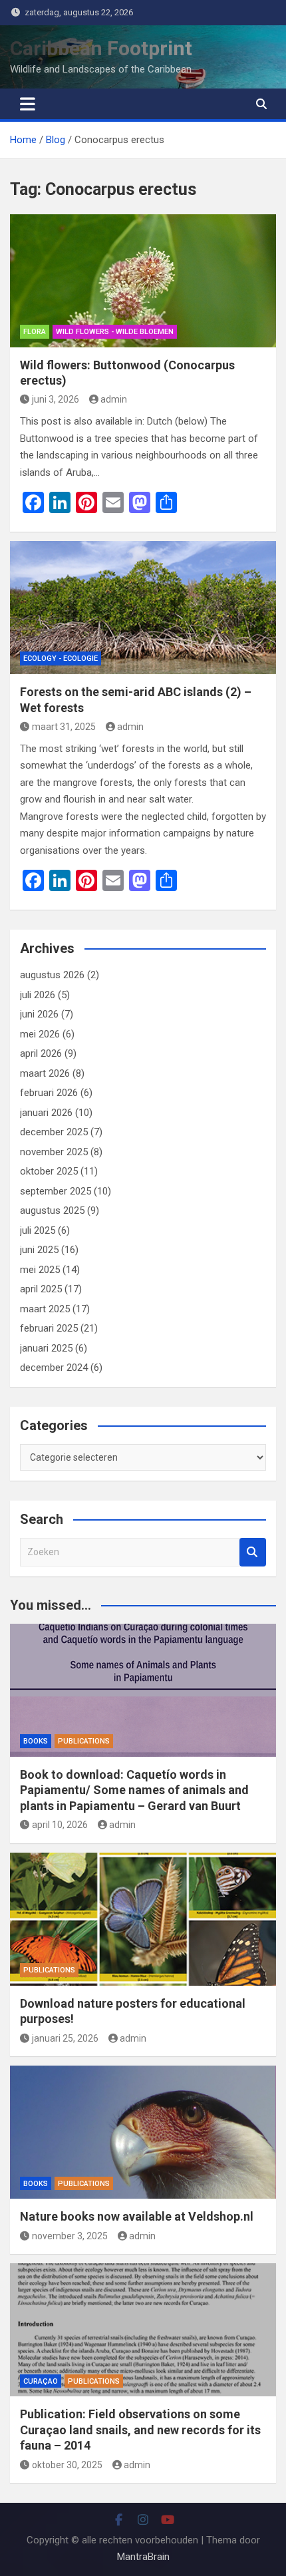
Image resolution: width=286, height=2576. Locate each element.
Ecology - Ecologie (61, 658)
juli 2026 (38, 995)
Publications (84, 1741)
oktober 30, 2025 (67, 2465)
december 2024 (54, 1368)
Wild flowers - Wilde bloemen (115, 332)
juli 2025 (38, 1230)
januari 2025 (46, 1348)
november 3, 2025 (70, 2236)
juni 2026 (39, 1014)
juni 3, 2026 (56, 399)
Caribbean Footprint (101, 48)
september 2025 (56, 1191)
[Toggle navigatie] (28, 104)
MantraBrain (143, 2557)
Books (36, 1741)
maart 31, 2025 (64, 727)
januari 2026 (46, 1113)
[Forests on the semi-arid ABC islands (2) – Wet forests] (143, 608)
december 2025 (54, 1132)
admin (114, 399)
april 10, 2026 (60, 1825)
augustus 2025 (52, 1210)
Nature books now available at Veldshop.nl (137, 2216)
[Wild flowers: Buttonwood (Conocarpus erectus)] (143, 281)
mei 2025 (40, 1270)
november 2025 (54, 1152)
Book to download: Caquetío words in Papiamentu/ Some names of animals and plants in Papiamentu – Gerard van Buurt (134, 1790)
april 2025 (41, 1289)
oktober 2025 (49, 1171)
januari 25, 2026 (65, 2038)
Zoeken (253, 1552)
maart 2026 (45, 1073)
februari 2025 (49, 1328)
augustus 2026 (52, 975)
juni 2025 (39, 1250)
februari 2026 (49, 1093)
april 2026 (41, 1053)
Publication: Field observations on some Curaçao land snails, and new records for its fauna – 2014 (140, 2430)
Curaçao (41, 2381)
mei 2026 (40, 1034)
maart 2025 (45, 1309)
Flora (35, 332)
